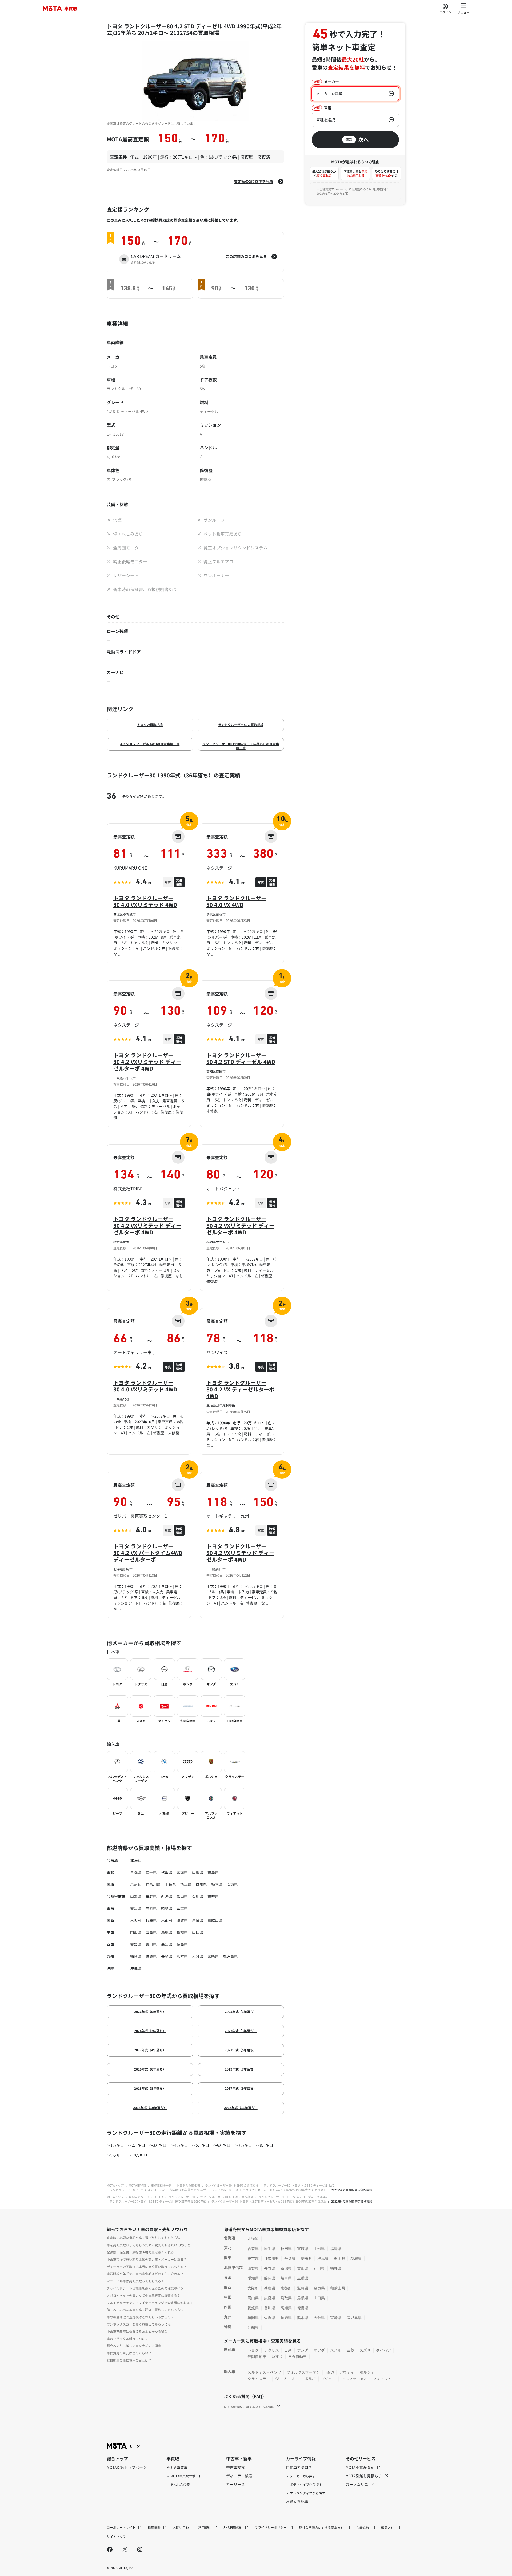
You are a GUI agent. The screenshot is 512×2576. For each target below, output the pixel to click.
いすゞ (277, 2356)
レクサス (271, 2350)
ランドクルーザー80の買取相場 (241, 725)
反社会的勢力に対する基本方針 (322, 2527)
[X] (125, 2549)
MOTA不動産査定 (360, 2467)
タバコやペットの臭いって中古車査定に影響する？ (143, 2295)
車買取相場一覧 (161, 2185)
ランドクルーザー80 (182, 2197)
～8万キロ (265, 2145)
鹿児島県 (230, 1956)
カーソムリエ (357, 2484)
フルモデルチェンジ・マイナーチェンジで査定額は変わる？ (150, 2302)
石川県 (198, 1896)
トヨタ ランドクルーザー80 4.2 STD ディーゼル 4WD (241, 1058)
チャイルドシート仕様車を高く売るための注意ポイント (147, 2288)
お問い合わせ (182, 2527)
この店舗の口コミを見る (246, 256)
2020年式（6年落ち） (150, 2069)
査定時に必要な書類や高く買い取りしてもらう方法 (143, 2238)
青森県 (136, 1872)
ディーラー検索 (239, 2476)
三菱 (350, 2350)
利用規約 (205, 2527)
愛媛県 (136, 1944)
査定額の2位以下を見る (254, 181)
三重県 (182, 1908)
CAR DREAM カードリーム (156, 256)
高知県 (167, 1944)
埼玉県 (186, 1884)
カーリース (235, 2484)
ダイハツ (383, 2350)
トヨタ (159, 2197)
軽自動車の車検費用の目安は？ (129, 2360)
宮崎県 (213, 1956)
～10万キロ (138, 2155)
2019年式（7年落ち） (241, 2069)
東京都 (136, 1884)
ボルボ (310, 2379)
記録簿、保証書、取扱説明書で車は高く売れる (140, 2252)
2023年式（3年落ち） (241, 2031)
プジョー (329, 2379)
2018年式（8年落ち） (150, 2088)
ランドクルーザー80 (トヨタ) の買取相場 (232, 2185)
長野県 (151, 1896)
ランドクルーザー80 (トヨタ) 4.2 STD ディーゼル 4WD (299, 2185)
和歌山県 (215, 1920)
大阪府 (136, 1920)
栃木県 (217, 1884)
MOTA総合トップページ (127, 2467)
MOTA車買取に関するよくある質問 (249, 2407)
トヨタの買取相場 (150, 725)
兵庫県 (151, 1920)
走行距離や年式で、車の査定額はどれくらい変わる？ (145, 2274)
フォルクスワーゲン (303, 2372)
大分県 (198, 1956)
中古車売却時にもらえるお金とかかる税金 (137, 2331)
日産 (288, 2350)
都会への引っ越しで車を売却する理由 (134, 2346)
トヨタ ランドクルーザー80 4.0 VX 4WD (236, 901)
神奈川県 (153, 1884)
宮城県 (182, 1872)
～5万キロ (201, 2145)
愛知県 (136, 1908)
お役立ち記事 (297, 2501)
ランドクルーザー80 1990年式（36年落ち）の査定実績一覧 (241, 746)
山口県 (198, 1932)
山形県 (198, 1872)
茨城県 (232, 1884)
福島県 (213, 1872)
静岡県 (151, 1908)
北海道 (136, 1860)
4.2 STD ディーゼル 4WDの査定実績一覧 (150, 744)
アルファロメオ (354, 2379)
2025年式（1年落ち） (241, 2011)
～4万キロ (179, 2145)
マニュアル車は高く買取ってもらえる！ (135, 2281)
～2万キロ (137, 2145)
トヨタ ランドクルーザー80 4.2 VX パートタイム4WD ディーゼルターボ (148, 1553)
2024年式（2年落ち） (150, 2031)
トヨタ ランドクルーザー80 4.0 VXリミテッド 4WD (145, 901)
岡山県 (136, 1932)
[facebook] (110, 2549)
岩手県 (151, 1872)
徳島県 (182, 1944)
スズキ (365, 2350)
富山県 (182, 1896)
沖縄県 (136, 1968)
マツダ (319, 2350)
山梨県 (136, 1896)
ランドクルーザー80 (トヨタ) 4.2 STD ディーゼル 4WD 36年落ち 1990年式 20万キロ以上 (269, 2190)
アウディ (347, 2372)
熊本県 (182, 1956)
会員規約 (363, 2527)
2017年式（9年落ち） (241, 2088)
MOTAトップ (115, 2185)
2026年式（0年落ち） (150, 2011)
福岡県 (136, 1956)
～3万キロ (158, 2145)
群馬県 (201, 1884)
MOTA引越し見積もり (364, 2476)
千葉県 (170, 1884)
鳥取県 (167, 1932)
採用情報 (155, 2527)
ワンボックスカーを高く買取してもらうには (139, 2324)
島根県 (182, 1932)
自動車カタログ (139, 2197)
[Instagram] (140, 2549)
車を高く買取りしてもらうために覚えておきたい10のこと (149, 2245)
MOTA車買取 (137, 2185)
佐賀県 (151, 1956)
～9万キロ (115, 2155)
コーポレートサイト (121, 2527)
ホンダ (303, 2350)
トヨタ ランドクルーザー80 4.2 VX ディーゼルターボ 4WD (240, 1389)
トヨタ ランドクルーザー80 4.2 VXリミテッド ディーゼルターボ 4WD (147, 1062)
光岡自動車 (257, 2356)
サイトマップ (116, 2536)
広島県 (151, 1932)
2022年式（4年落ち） (150, 2050)
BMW (330, 2372)
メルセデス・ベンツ (264, 2372)
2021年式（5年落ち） (241, 2050)
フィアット (382, 2379)
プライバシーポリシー (271, 2527)
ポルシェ (367, 2372)
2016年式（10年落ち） (150, 2108)
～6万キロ (222, 2145)
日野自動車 (297, 2356)
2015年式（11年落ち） (241, 2108)
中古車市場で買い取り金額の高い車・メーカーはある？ (147, 2259)
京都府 (167, 1920)
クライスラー (259, 2379)
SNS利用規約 (233, 2527)
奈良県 (198, 1920)
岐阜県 (167, 1908)
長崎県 (167, 1956)
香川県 (151, 1944)
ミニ (295, 2379)
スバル (336, 2350)
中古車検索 (235, 2467)
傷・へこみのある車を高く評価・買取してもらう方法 (145, 2310)
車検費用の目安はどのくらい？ (129, 2353)
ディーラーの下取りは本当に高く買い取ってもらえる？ (147, 2266)
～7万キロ (243, 2145)
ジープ (281, 2379)
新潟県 (167, 1896)
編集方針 (388, 2527)
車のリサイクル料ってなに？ (127, 2338)
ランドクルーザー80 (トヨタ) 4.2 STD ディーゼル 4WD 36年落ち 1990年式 (158, 2190)
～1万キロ (115, 2145)
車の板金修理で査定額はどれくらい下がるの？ (140, 2317)
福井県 (213, 1896)
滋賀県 (182, 1920)
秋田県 (167, 1872)
